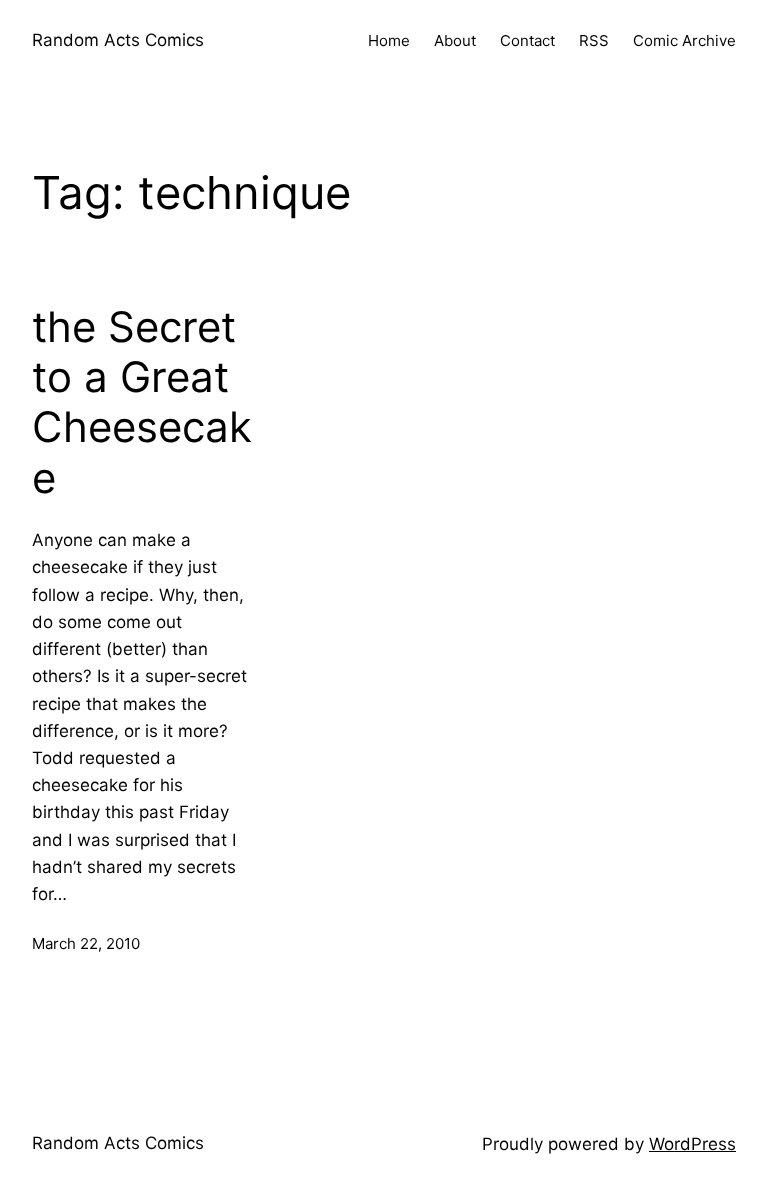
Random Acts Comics (118, 40)
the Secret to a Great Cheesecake (142, 402)
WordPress (692, 1144)
